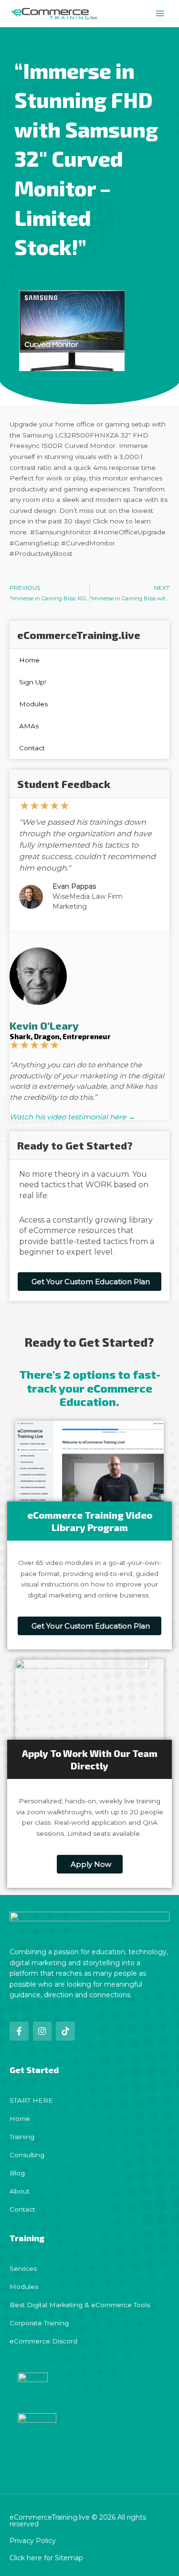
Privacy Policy (33, 2541)
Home (29, 660)
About (20, 2191)
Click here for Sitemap (46, 2558)
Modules (33, 704)
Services (23, 2268)
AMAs (29, 726)
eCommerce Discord (43, 2341)
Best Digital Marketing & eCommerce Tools (80, 2305)
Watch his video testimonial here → (72, 1117)
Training (22, 2137)
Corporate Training (39, 2323)
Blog (17, 2173)
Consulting (27, 2155)
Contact (32, 748)
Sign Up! (32, 682)
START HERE (31, 2100)
